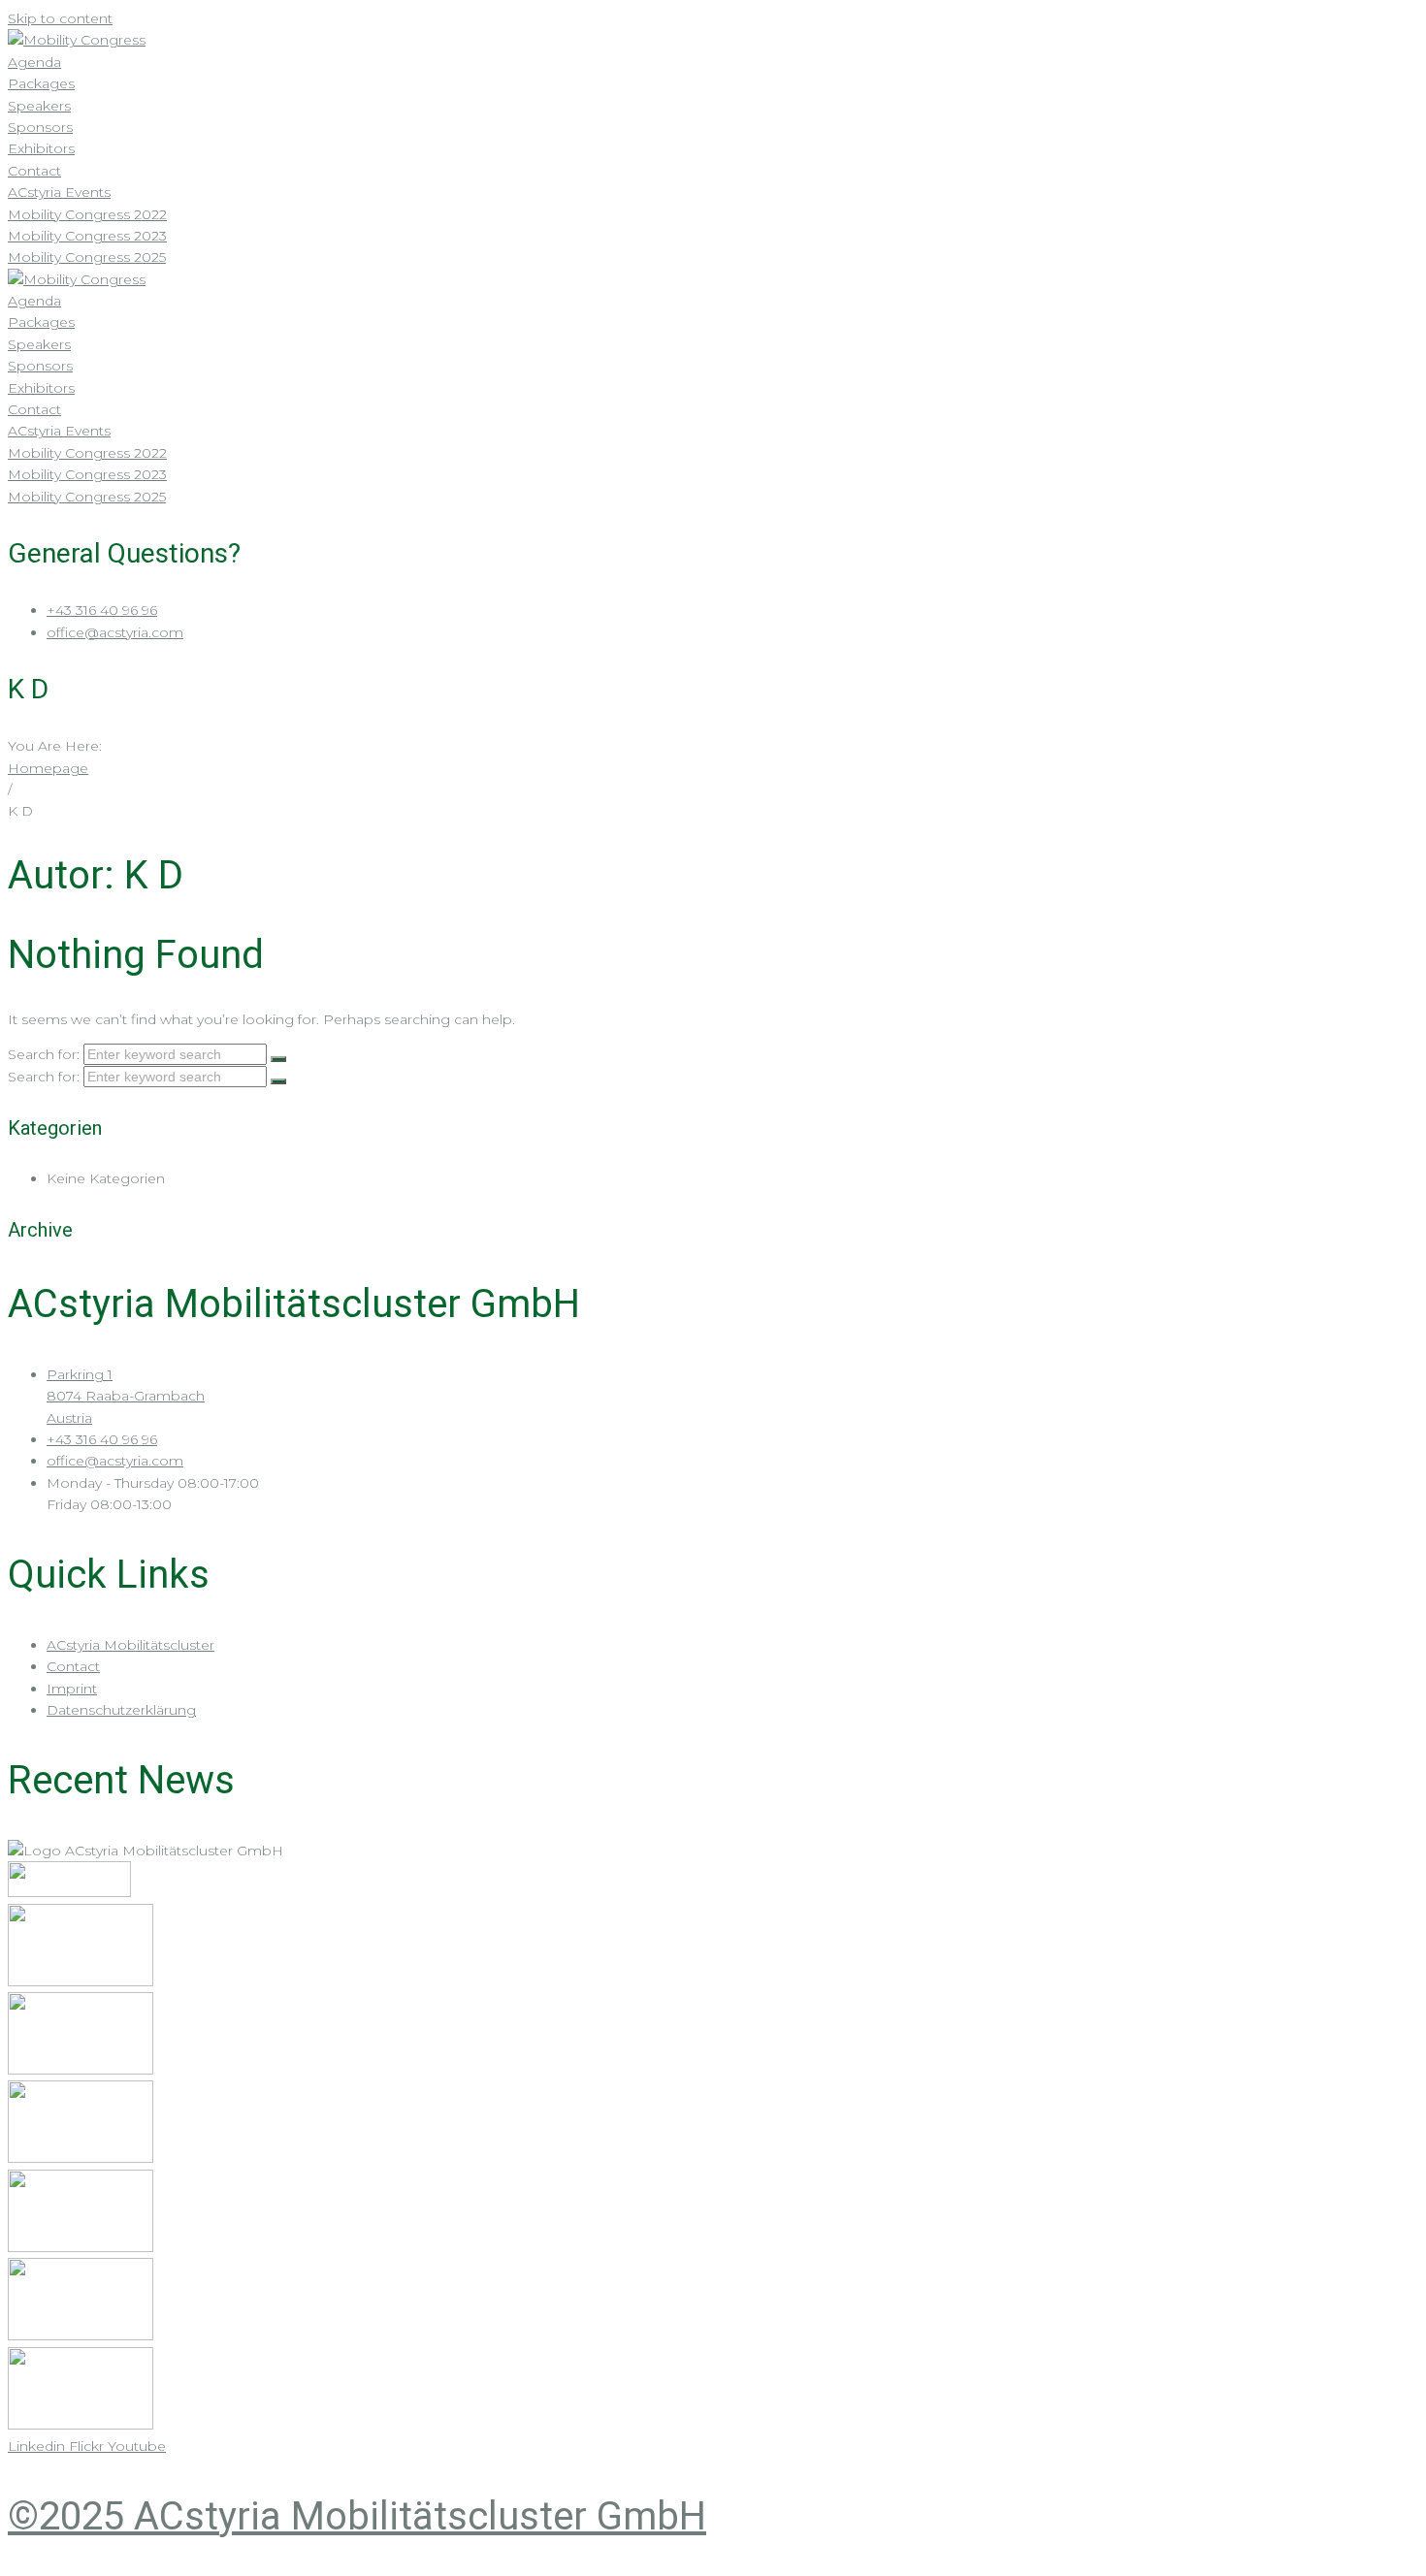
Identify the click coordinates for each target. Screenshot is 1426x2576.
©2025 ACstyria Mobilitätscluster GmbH (357, 2516)
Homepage (48, 768)
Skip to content (60, 18)
